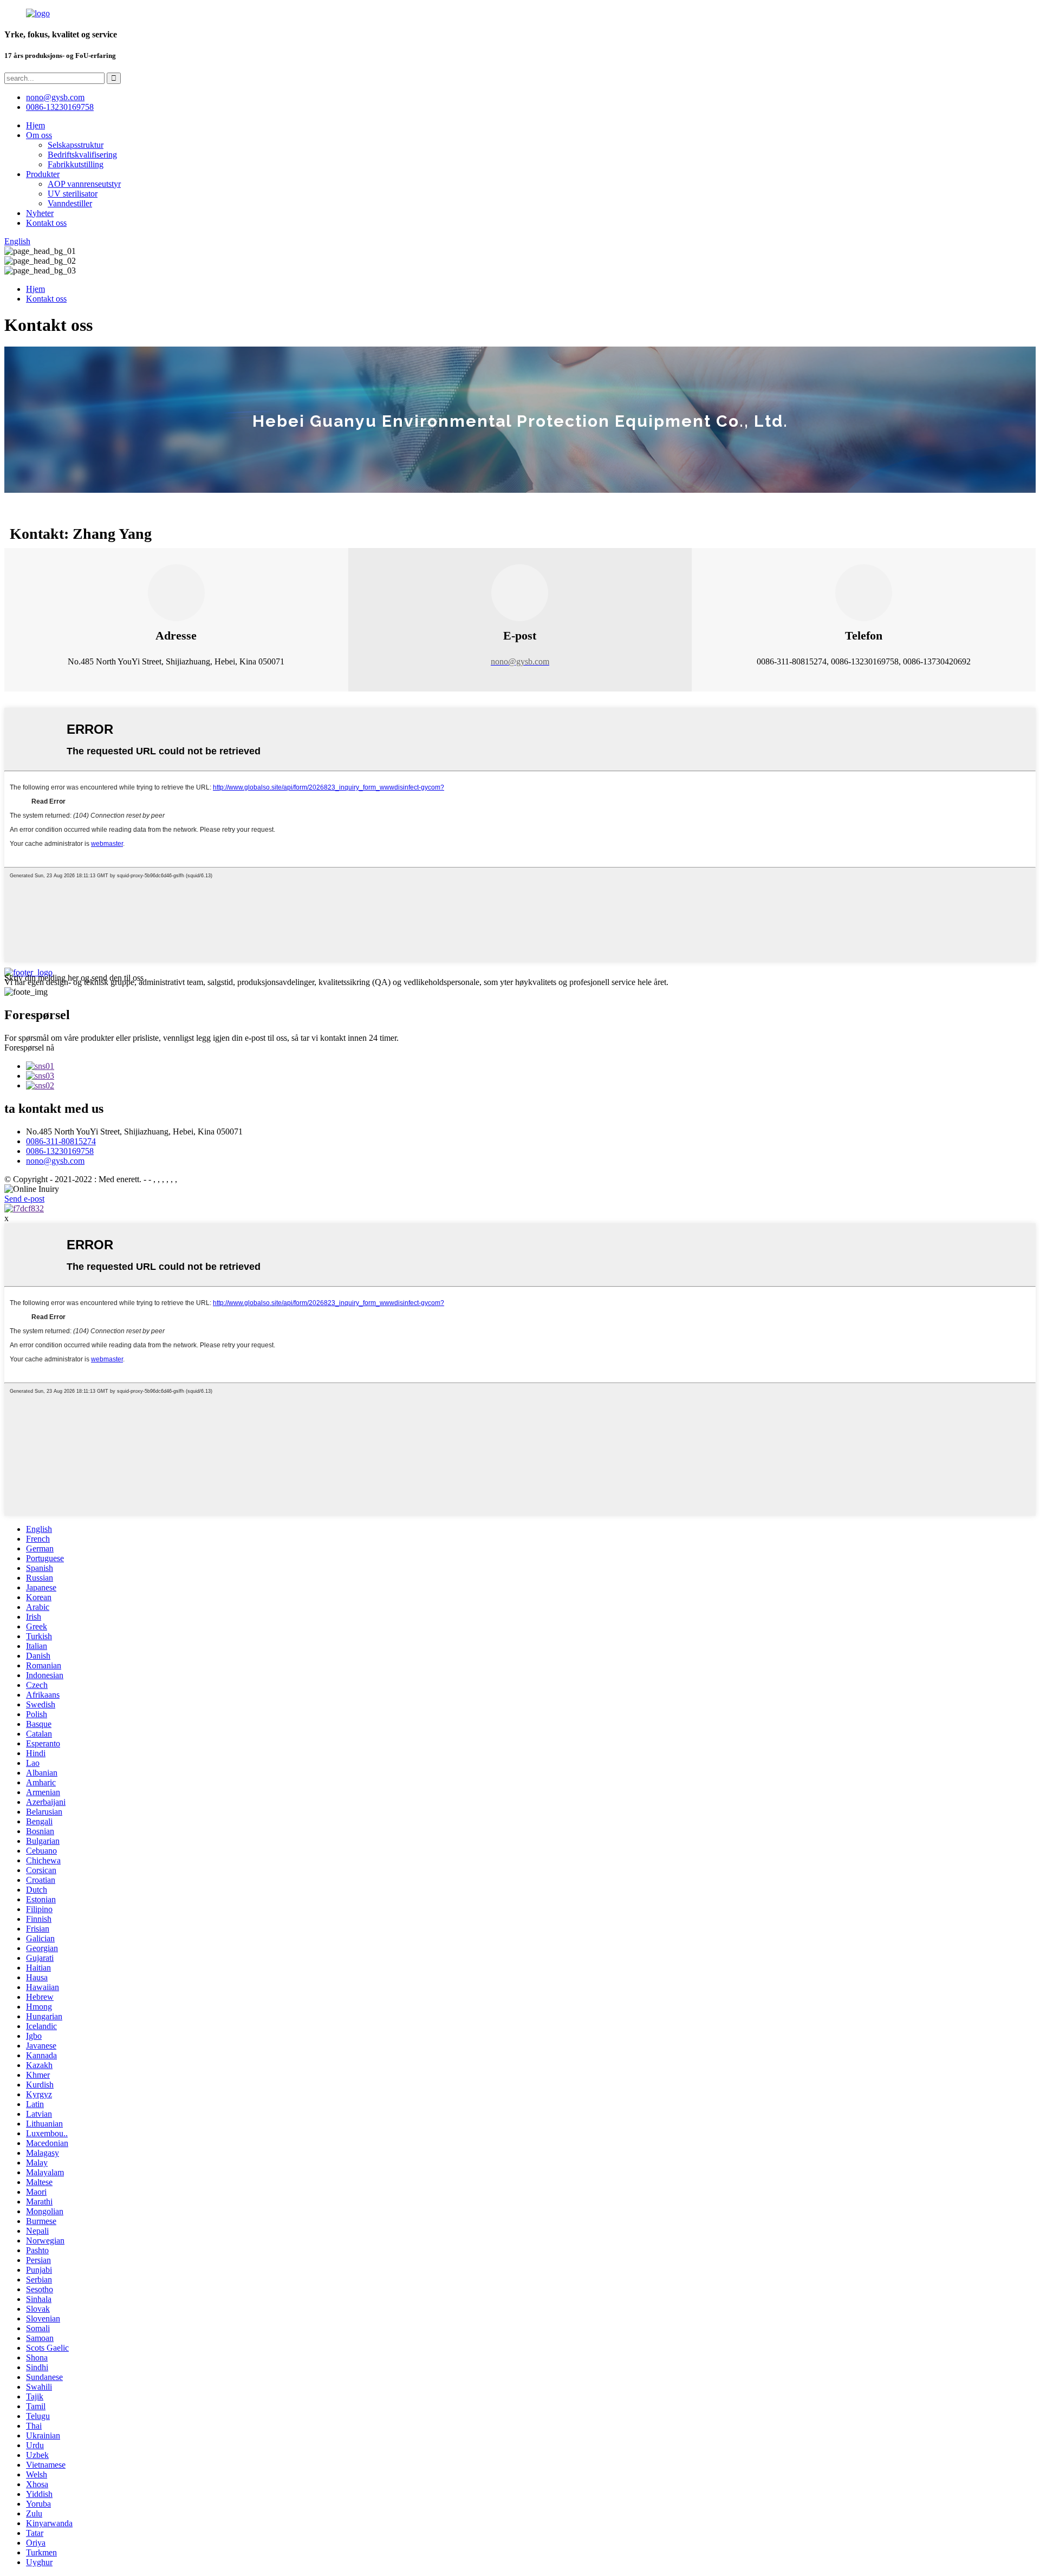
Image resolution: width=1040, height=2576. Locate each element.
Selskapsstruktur (76, 145)
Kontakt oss (46, 223)
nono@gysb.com (55, 1161)
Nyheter (40, 213)
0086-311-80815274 (61, 1141)
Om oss (39, 135)
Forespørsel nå (29, 1048)
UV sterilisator (73, 194)
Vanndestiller (70, 203)
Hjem (35, 125)
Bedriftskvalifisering (82, 155)
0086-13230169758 (60, 107)
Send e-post (24, 1199)
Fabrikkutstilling (76, 164)
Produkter (43, 174)
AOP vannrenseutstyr (84, 184)
